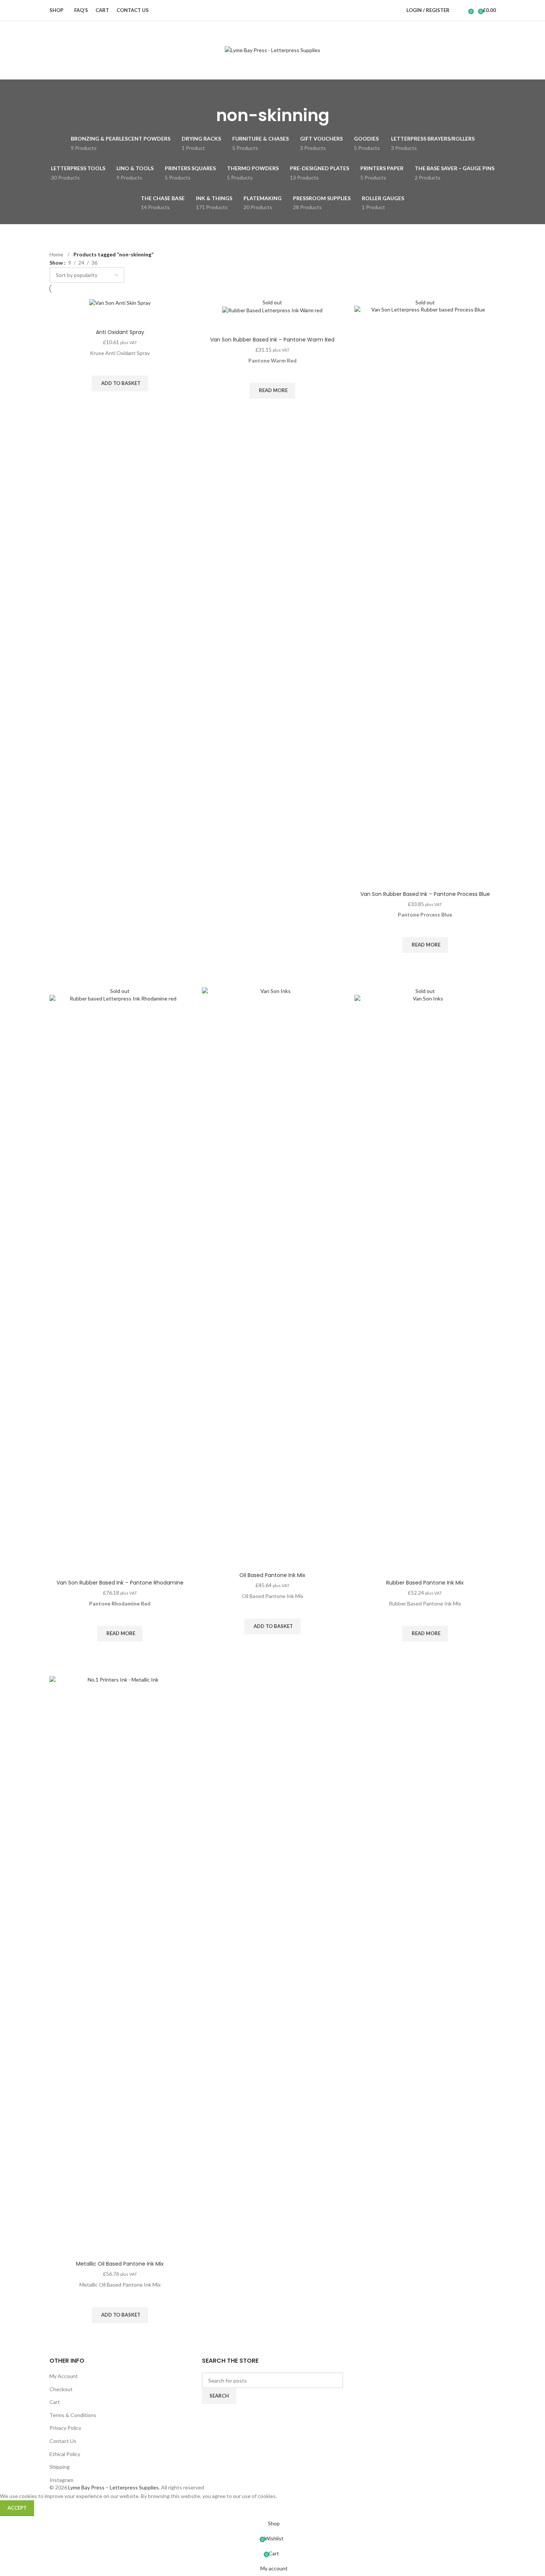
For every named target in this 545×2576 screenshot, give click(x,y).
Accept (17, 2508)
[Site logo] (272, 50)
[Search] (460, 10)
